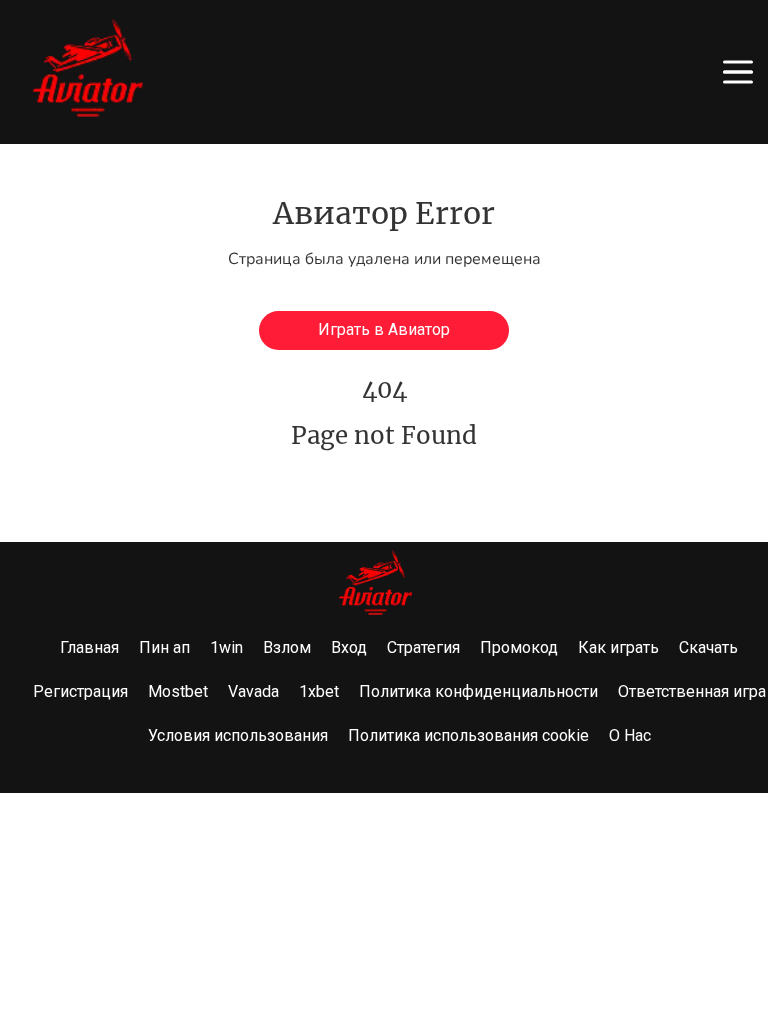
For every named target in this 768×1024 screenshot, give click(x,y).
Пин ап (164, 647)
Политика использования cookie (468, 735)
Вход (349, 647)
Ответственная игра (692, 691)
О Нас (630, 735)
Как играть (618, 647)
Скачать (708, 647)
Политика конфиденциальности (478, 691)
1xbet (319, 691)
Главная (89, 647)
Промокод (519, 647)
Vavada (253, 691)
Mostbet (178, 691)
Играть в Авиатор (384, 329)
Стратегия (423, 647)
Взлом (287, 647)
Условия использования (238, 735)
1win (226, 647)
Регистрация (80, 691)
